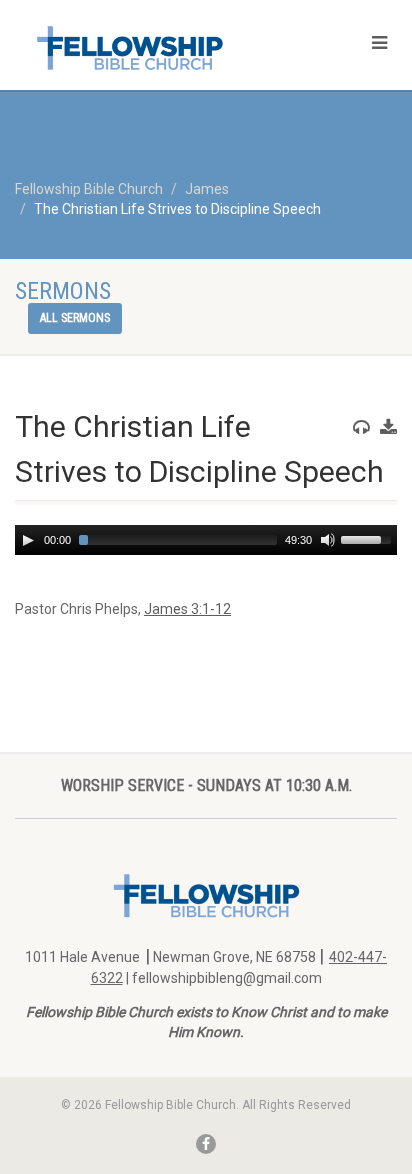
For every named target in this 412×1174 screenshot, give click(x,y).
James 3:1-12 (187, 609)
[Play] (28, 540)
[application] (206, 540)
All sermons (75, 318)
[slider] (369, 538)
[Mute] (328, 540)
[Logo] (137, 47)
